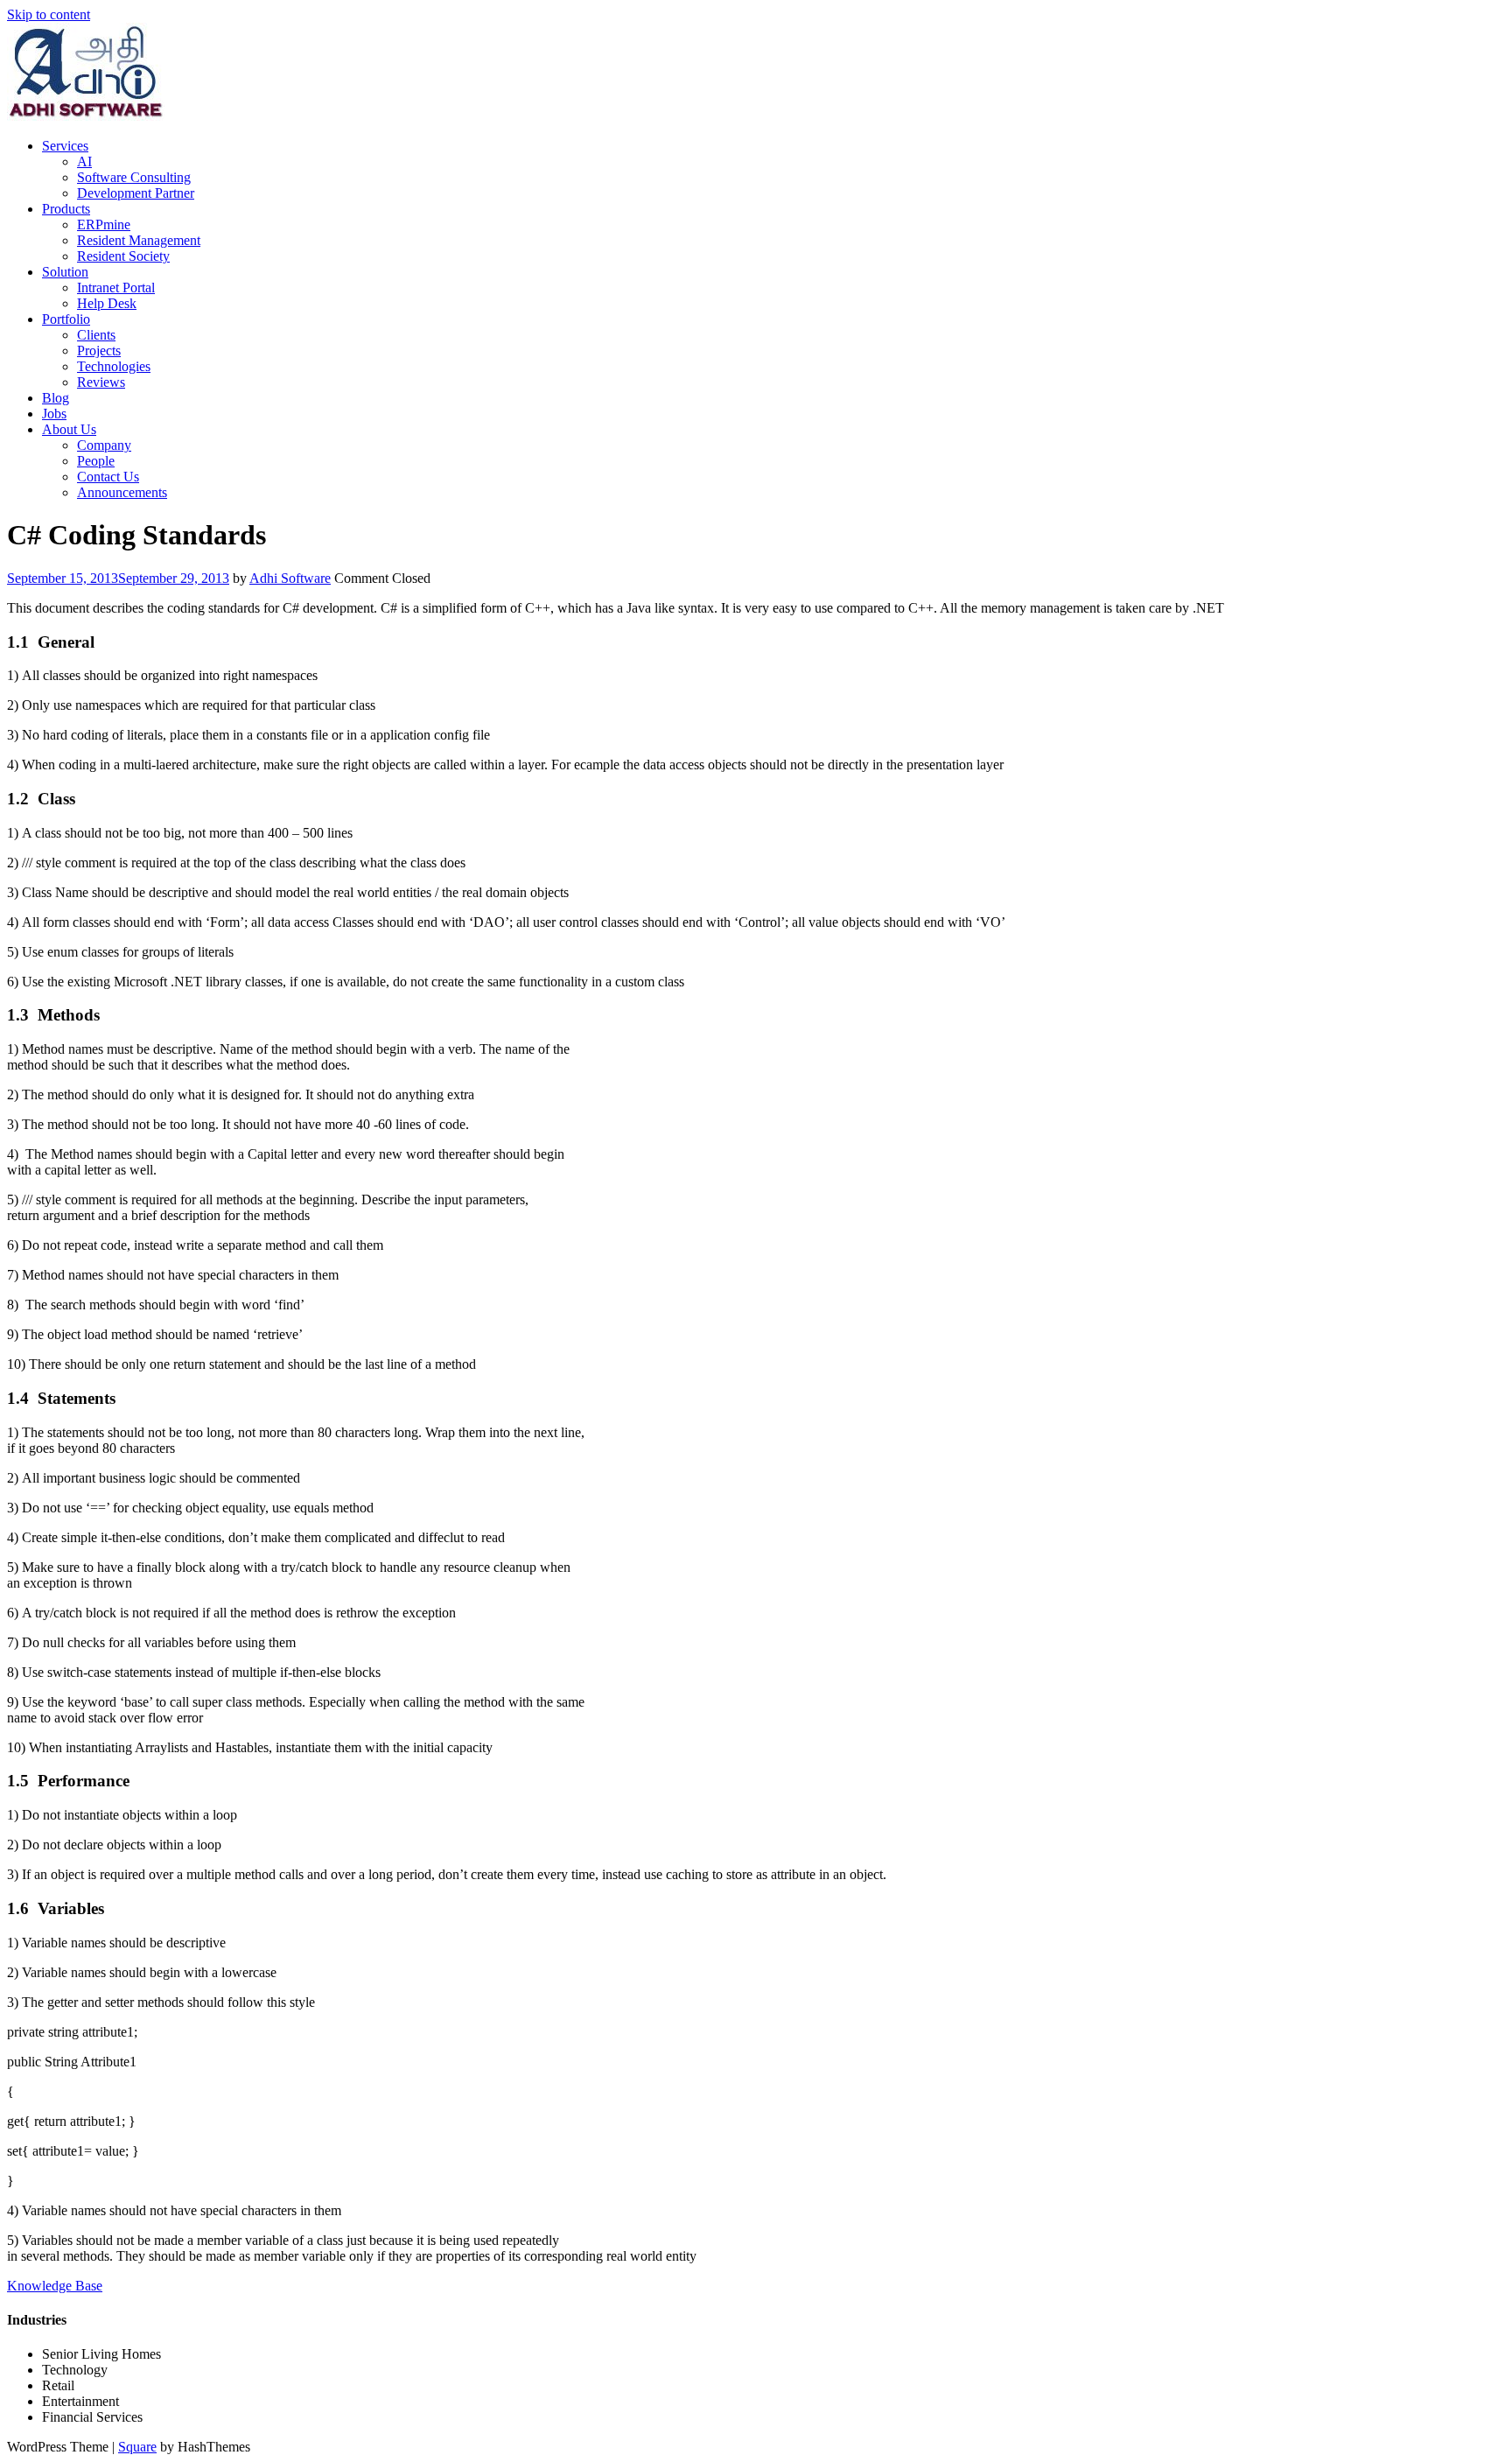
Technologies (114, 366)
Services (65, 146)
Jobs (54, 414)
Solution (65, 272)
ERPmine (104, 224)
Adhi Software (290, 578)
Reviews (101, 382)
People (96, 461)
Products (66, 209)
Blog (56, 398)
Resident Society (123, 256)
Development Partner (136, 193)
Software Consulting (134, 177)
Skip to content (49, 14)
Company (104, 445)
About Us (69, 429)
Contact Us (108, 477)
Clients (96, 335)
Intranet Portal (116, 288)
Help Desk (107, 303)
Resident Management (139, 240)
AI (84, 161)
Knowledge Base (55, 2286)
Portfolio (66, 319)
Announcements (122, 492)
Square (137, 2447)
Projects (99, 351)
